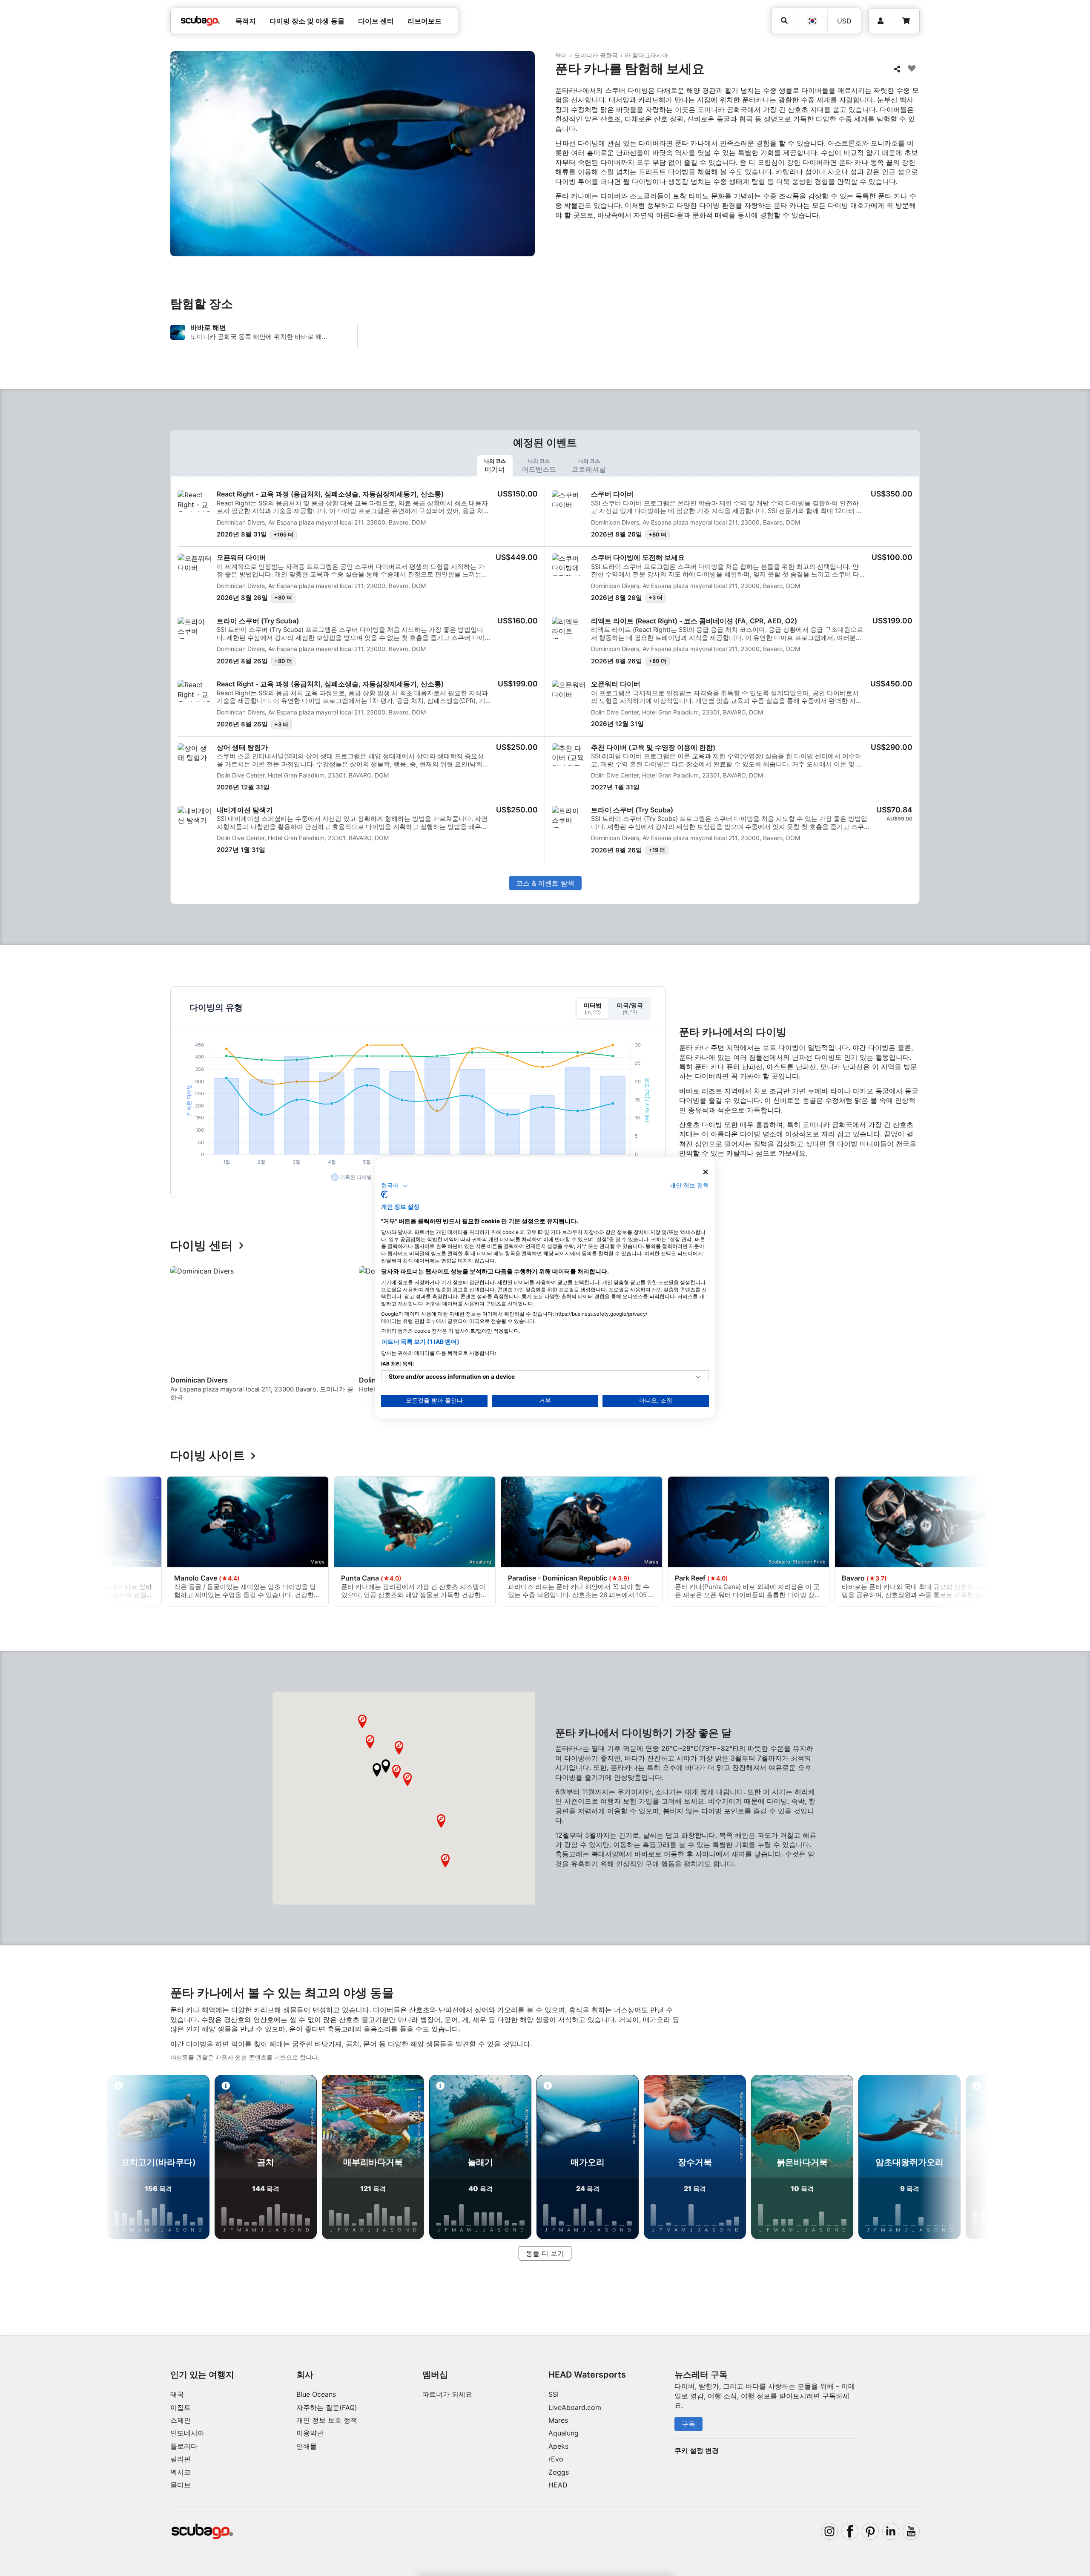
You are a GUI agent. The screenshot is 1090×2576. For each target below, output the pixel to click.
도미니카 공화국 (596, 55)
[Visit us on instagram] (829, 2531)
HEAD (558, 2485)
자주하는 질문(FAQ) (327, 2407)
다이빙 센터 (202, 1246)
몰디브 (181, 2485)
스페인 (181, 2420)
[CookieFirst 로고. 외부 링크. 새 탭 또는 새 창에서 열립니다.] (384, 1195)
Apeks (558, 2446)
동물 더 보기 (545, 2253)
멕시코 (181, 2472)
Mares (558, 2420)
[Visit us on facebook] (850, 2531)
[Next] (915, 1337)
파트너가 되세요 (447, 2394)
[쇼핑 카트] (906, 21)
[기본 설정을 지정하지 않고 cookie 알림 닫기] (706, 1172)
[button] (377, 1770)
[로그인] (881, 21)
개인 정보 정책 (689, 1185)
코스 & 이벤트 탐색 (545, 883)
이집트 (181, 2407)
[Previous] (182, 1337)
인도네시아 (187, 2433)
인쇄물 (307, 2446)
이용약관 (310, 2433)
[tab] (495, 466)
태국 (177, 2394)
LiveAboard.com (575, 2407)
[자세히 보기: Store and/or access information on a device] (698, 1377)
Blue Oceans (316, 2394)
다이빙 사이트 (208, 1456)
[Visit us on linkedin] (891, 2531)
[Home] (201, 21)
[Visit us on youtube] (911, 2531)
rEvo (556, 2459)
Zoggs (559, 2472)
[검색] (784, 21)
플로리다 (184, 2446)
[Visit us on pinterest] (870, 2531)
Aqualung (564, 2433)
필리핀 (181, 2459)
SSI (554, 2394)
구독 (688, 2424)
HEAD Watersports (587, 2375)
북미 (561, 55)
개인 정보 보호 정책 (327, 2420)
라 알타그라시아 (646, 55)
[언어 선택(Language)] (812, 21)
